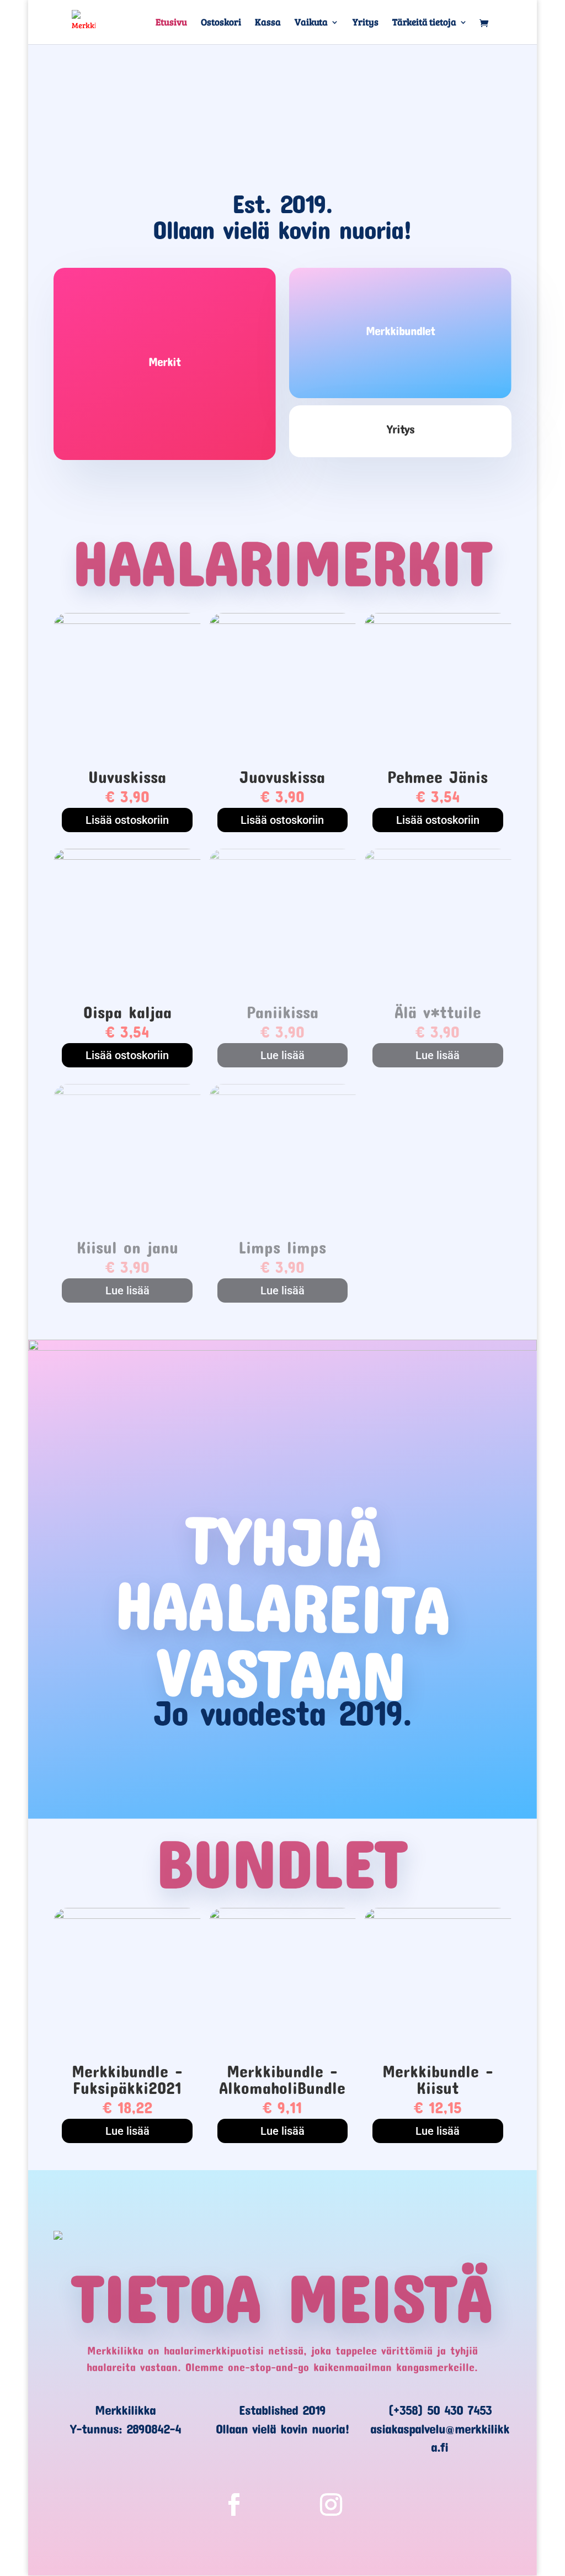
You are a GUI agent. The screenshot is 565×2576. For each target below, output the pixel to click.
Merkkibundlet (400, 330)
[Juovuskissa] (282, 621)
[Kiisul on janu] (127, 1092)
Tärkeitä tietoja (424, 23)
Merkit (164, 361)
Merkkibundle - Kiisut (438, 2079)
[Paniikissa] (282, 857)
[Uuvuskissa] (127, 621)
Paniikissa (282, 1012)
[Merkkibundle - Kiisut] (438, 1916)
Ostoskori (221, 23)
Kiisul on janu (127, 1247)
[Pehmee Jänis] (438, 621)
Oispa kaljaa (127, 1012)
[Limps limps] (282, 1092)
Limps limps (282, 1247)
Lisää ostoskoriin (127, 820)
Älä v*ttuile (438, 1012)
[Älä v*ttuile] (438, 857)
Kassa (268, 23)
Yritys (366, 23)
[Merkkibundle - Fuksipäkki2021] (127, 1916)
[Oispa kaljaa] (127, 857)
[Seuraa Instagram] (331, 2505)
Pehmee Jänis (438, 777)
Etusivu (171, 23)
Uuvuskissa (127, 777)
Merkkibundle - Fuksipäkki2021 (127, 2079)
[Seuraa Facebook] (234, 2505)
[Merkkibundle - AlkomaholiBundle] (282, 1916)
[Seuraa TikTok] (282, 2505)
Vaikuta (311, 23)
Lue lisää (282, 1055)
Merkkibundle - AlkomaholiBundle (282, 2079)
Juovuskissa (282, 777)
